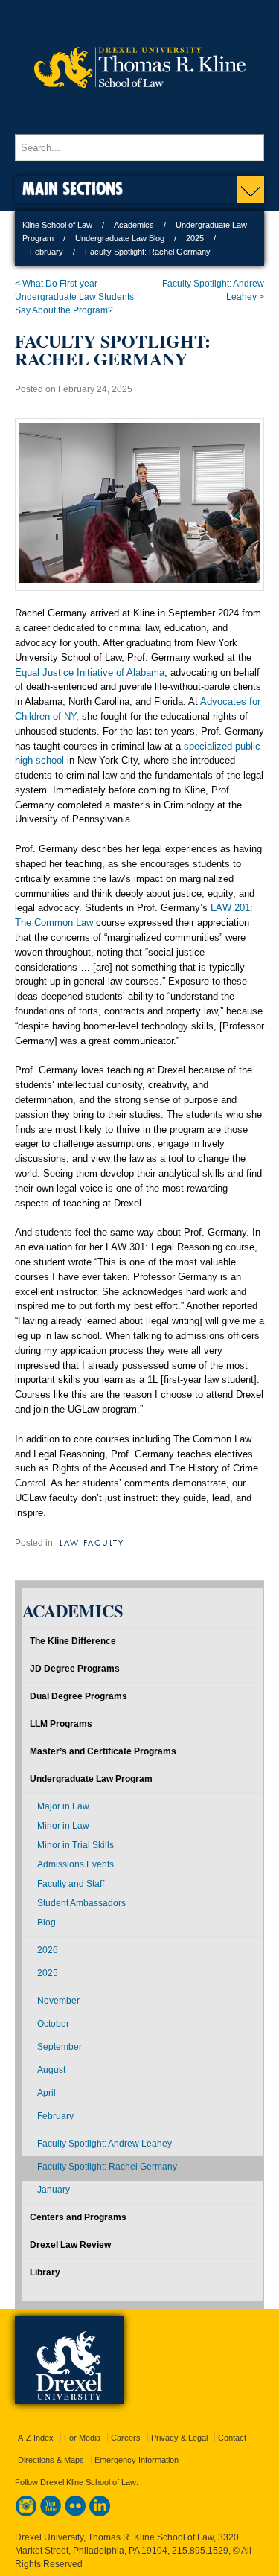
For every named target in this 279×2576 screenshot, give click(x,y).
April (46, 2093)
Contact (232, 2438)
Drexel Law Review (70, 2245)
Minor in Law (63, 1826)
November (58, 2001)
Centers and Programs (78, 2217)
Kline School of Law (57, 225)
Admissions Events (76, 1864)
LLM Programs (61, 1724)
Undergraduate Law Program (91, 1779)
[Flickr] (75, 2513)
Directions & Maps (51, 2460)
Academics (134, 225)
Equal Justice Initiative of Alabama (90, 672)
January (54, 2190)
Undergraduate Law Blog (120, 238)
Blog (46, 1923)
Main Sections (73, 188)
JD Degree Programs (75, 1669)
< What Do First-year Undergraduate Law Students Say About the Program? (74, 297)
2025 (195, 238)
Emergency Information (137, 2460)
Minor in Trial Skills (76, 1845)
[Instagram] (26, 2513)
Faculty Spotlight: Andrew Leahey (105, 2144)
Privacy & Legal (179, 2438)
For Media (82, 2438)
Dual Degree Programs (78, 1696)
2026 (48, 1950)
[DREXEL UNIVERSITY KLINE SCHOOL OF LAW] (139, 120)
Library (45, 2272)
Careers (126, 2438)
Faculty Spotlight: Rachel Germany (107, 2167)
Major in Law (63, 1806)
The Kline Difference (73, 1641)
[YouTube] (51, 2513)
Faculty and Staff (71, 1884)
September (60, 2047)
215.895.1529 (200, 2551)
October (53, 2024)
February (46, 252)
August (51, 2070)
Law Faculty (92, 1542)
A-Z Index (36, 2438)
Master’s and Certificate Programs (103, 1751)
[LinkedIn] (100, 2513)
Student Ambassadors (81, 1903)
